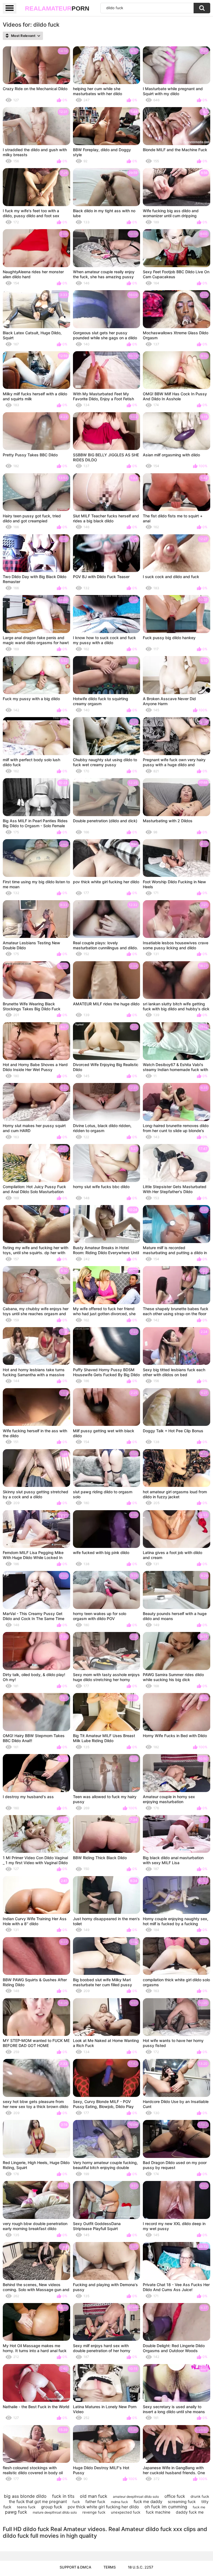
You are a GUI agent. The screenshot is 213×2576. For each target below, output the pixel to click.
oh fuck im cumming (166, 2507)
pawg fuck (16, 2512)
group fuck (52, 2507)
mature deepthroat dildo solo (55, 2512)
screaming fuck (182, 2502)
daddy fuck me (190, 2512)
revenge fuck (94, 2512)
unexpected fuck (126, 2512)
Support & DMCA (75, 2567)
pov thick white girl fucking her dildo (103, 2507)
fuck (76, 2502)
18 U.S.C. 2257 (141, 2567)
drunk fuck (200, 2496)
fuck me (199, 2507)
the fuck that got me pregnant (38, 2502)
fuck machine (158, 2512)
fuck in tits (63, 2496)
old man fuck (94, 2496)
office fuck (175, 2496)
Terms (110, 2567)
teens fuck (26, 2507)
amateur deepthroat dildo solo (136, 2497)
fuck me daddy (148, 2502)
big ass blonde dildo (25, 2496)
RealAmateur (57, 8)
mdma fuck (120, 2502)
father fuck (95, 2502)
